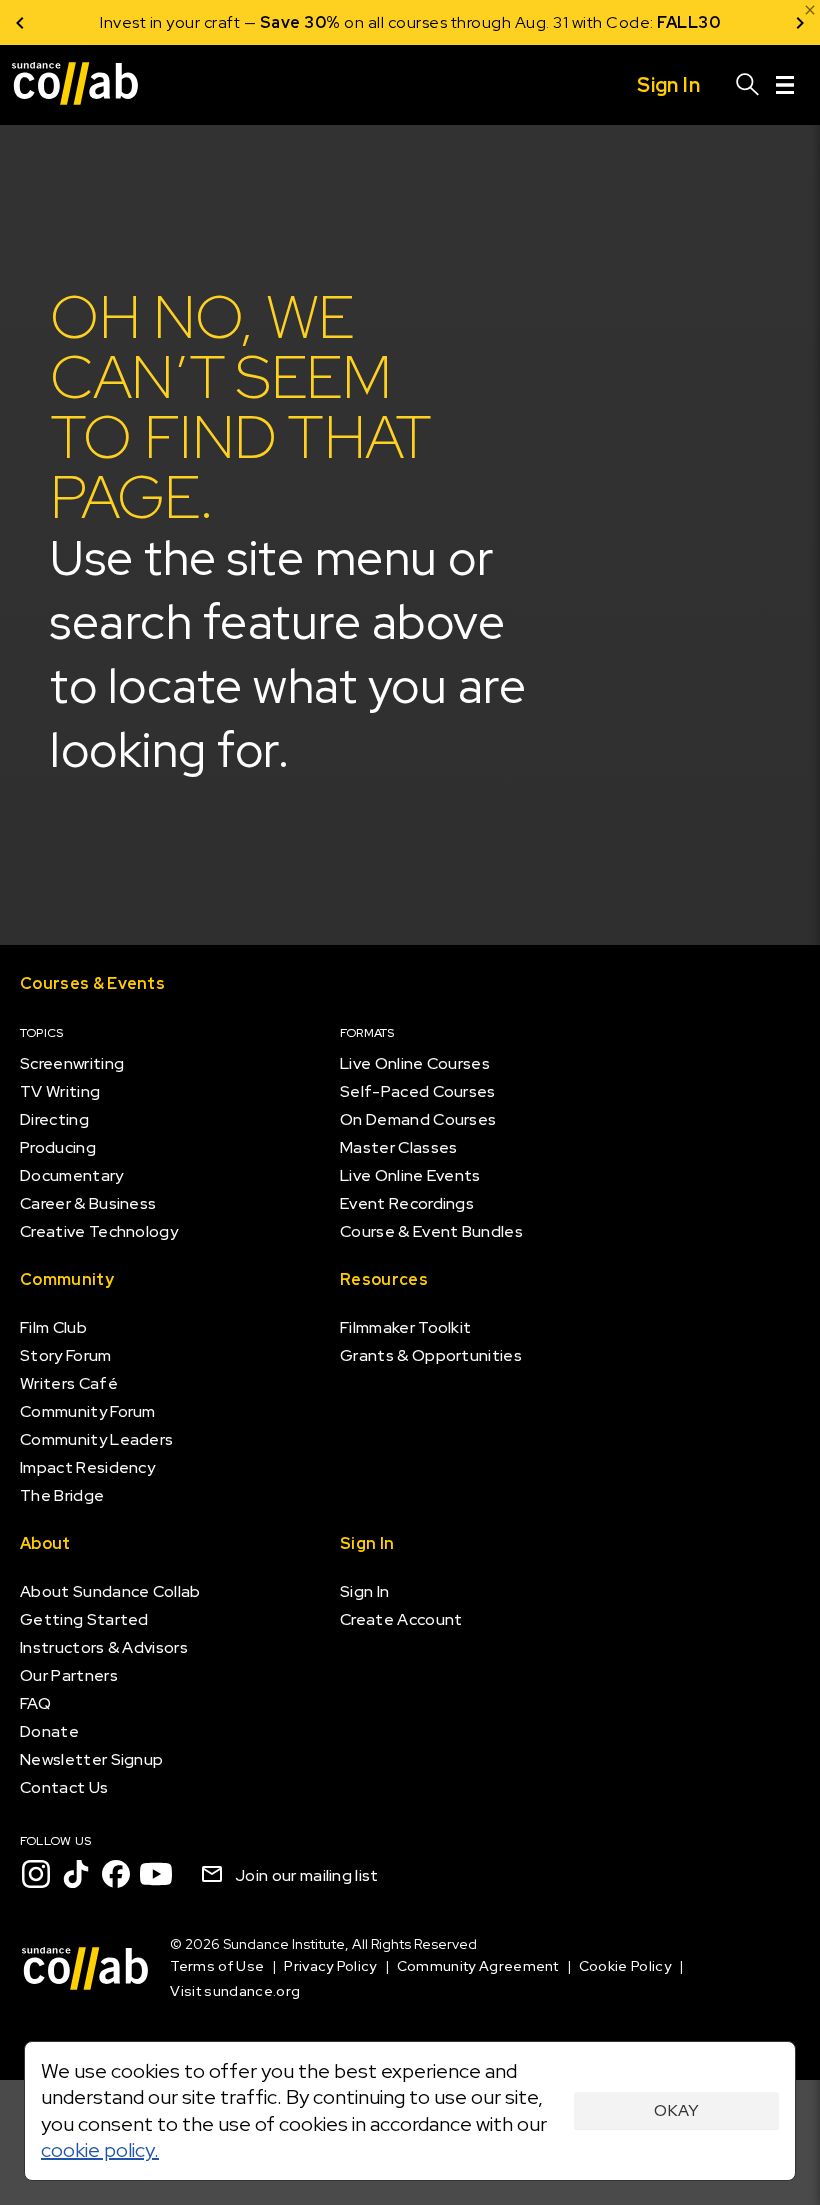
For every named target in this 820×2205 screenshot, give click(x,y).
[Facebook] (116, 1874)
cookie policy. (100, 2150)
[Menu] (785, 85)
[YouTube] (156, 1874)
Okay (676, 2110)
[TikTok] (76, 1874)
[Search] (748, 85)
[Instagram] (36, 1874)
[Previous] (20, 22)
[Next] (800, 22)
